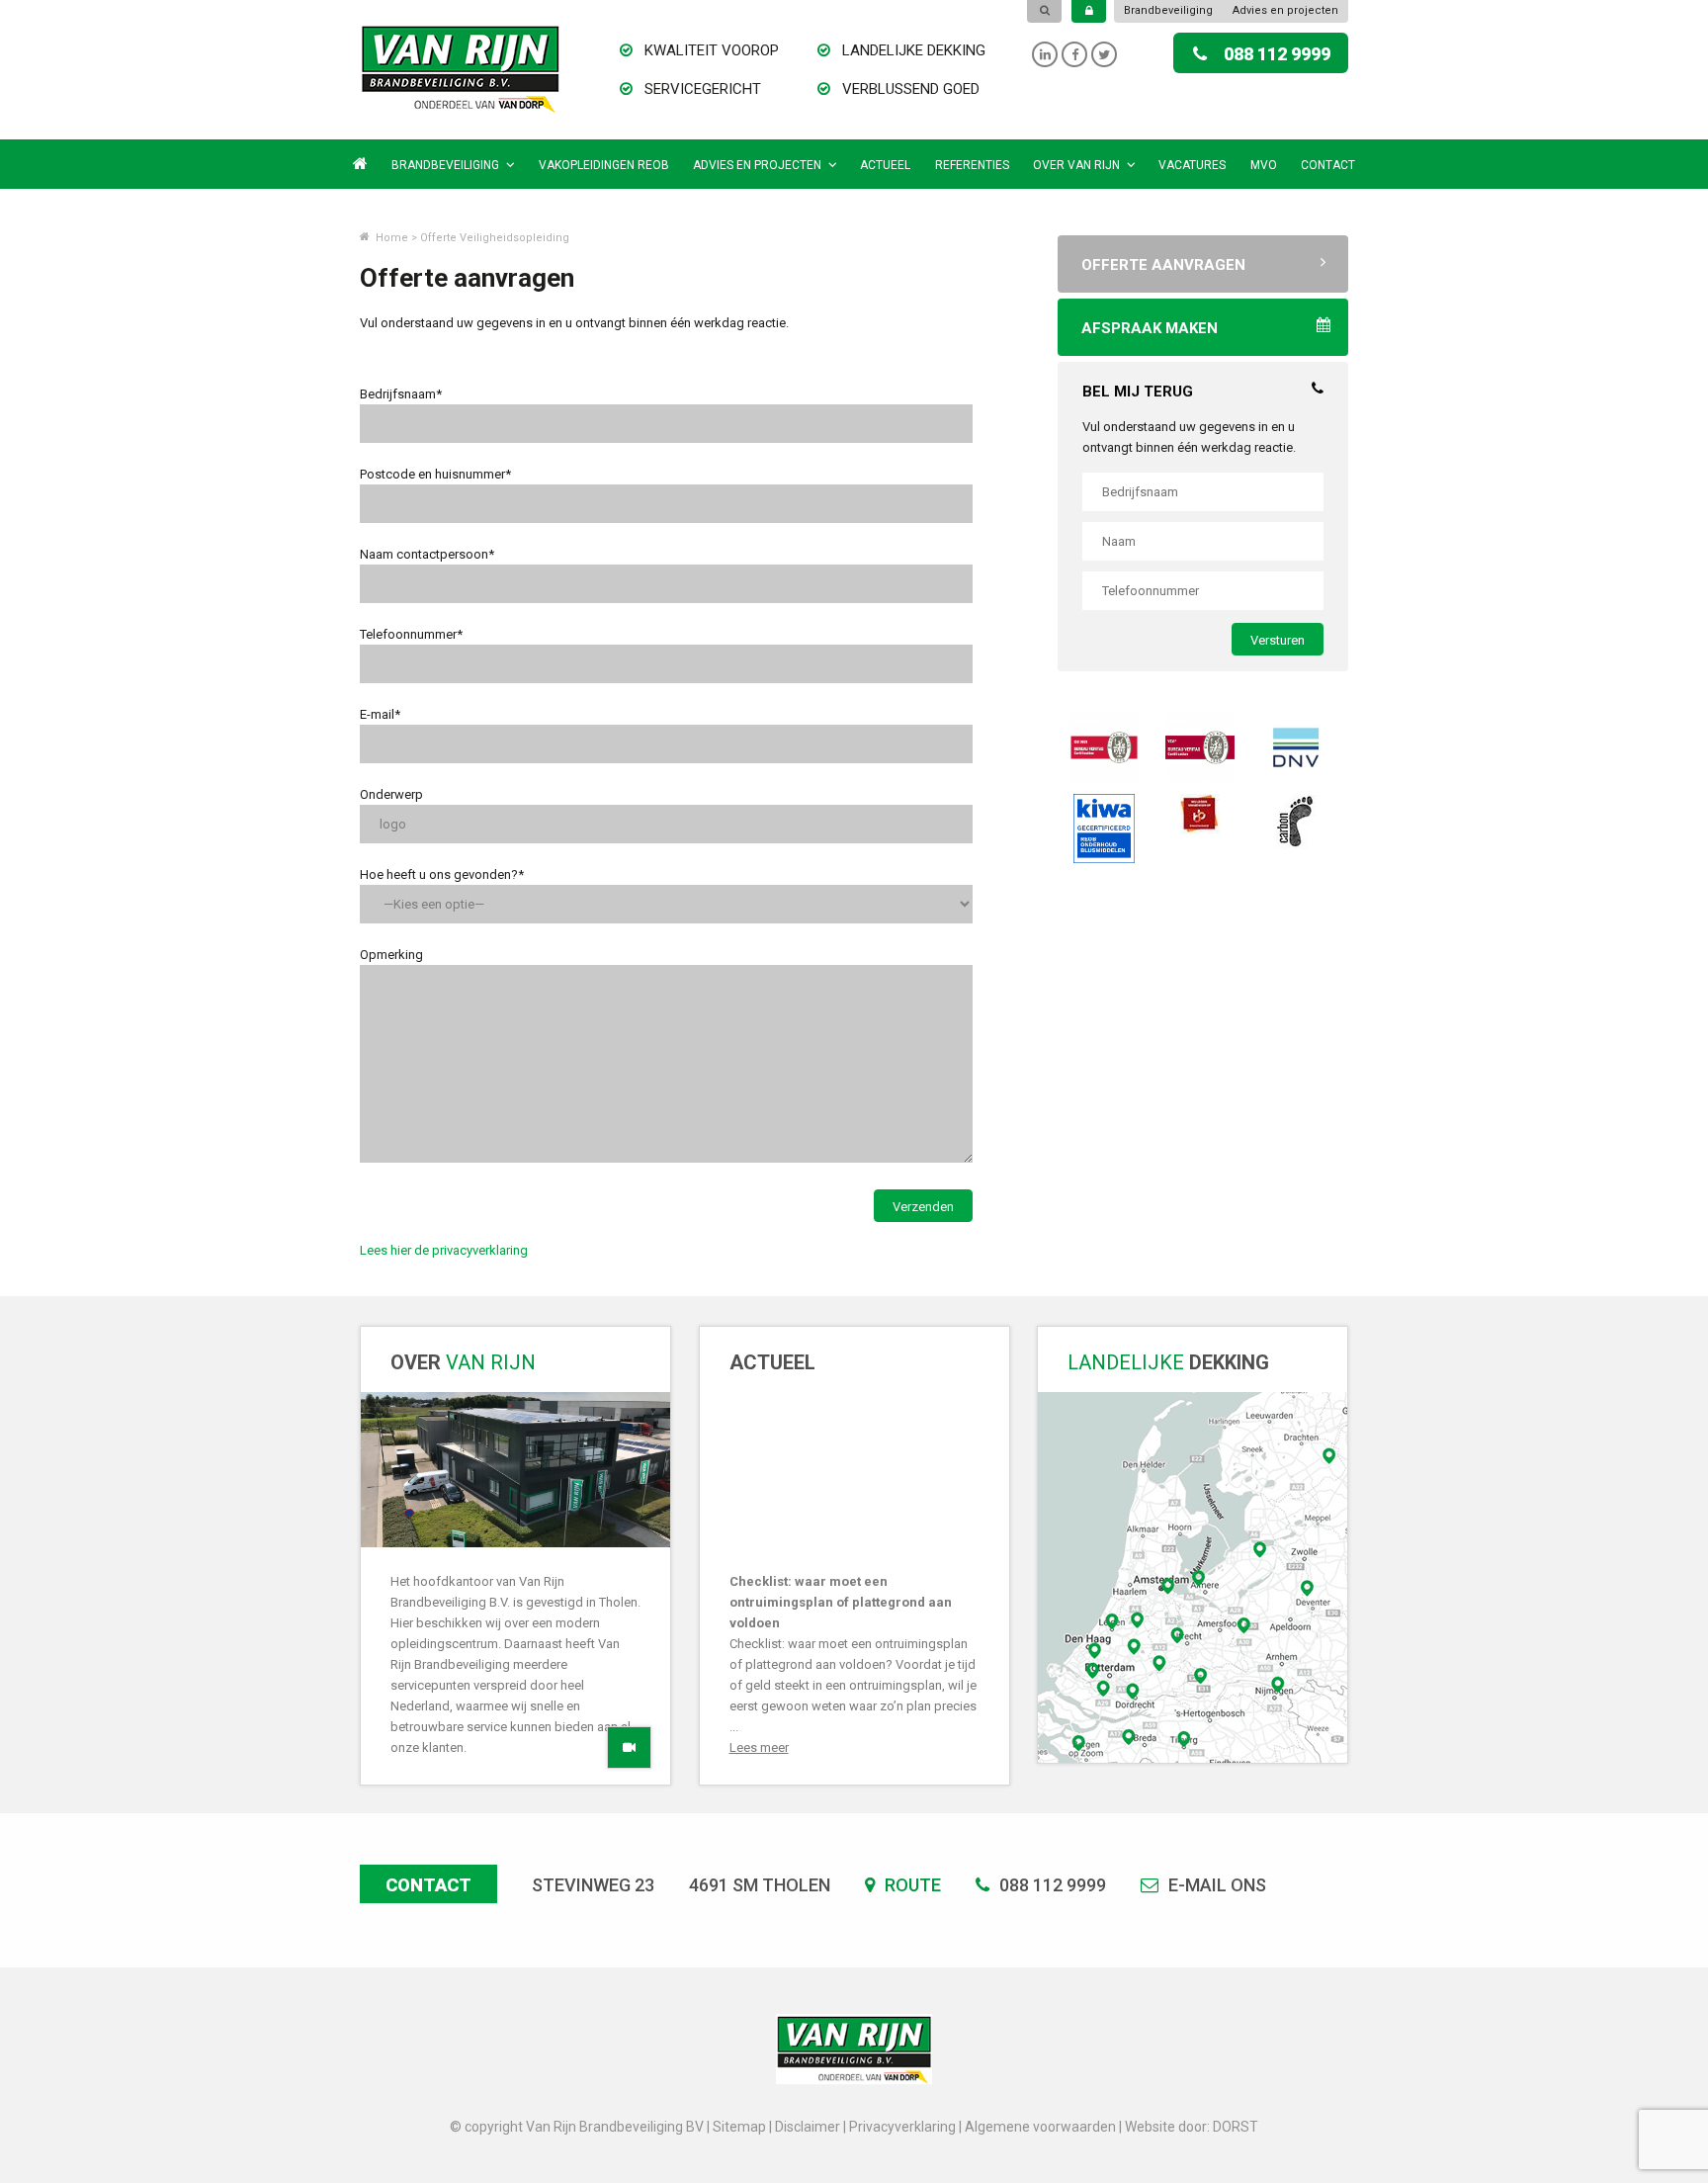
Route (911, 1885)
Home (390, 238)
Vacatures (1192, 165)
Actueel (885, 165)
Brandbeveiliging (1168, 10)
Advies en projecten (1285, 10)
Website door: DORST (1192, 2127)
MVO (1264, 165)
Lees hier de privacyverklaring (444, 1250)
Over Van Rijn (1076, 165)
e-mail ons (1215, 1885)
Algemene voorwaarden (1040, 2127)
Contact (1328, 165)
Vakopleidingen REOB (604, 165)
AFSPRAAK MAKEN (1150, 328)
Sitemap (739, 2127)
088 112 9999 (1277, 54)
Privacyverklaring (902, 2127)
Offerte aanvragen (1163, 265)
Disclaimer (808, 2127)
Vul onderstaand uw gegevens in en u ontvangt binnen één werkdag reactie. (1189, 437)
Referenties (972, 165)
